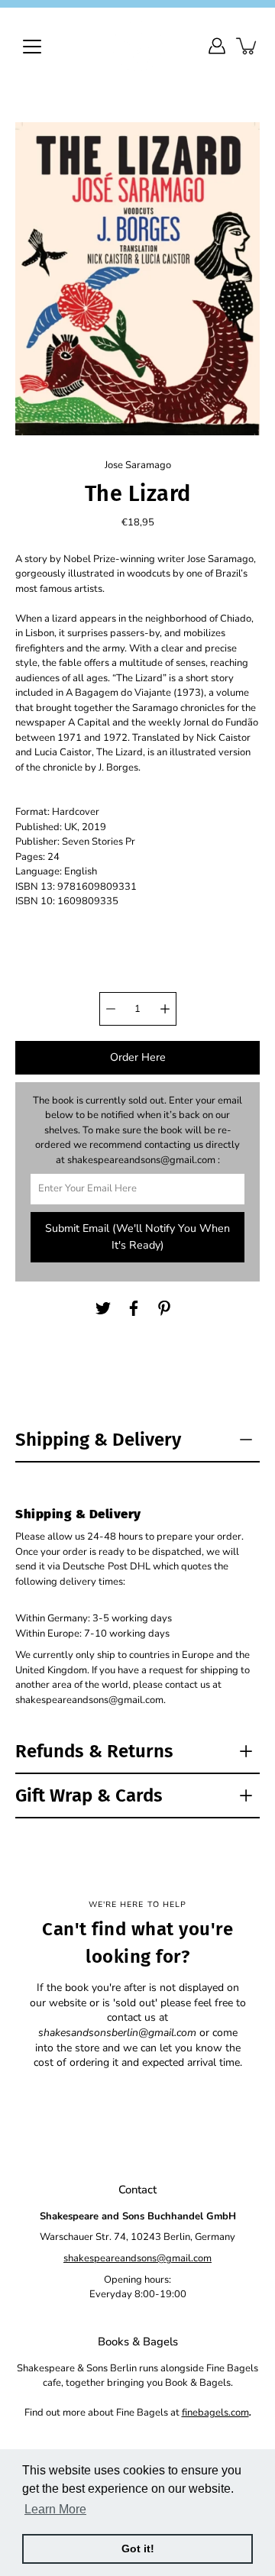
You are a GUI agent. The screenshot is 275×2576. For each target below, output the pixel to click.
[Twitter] (103, 1308)
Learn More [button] (55, 2509)
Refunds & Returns (94, 1751)
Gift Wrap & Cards (89, 1795)
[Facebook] (134, 1308)
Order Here (138, 1057)
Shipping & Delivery (98, 1440)
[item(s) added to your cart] (247, 46)
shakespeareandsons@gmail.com (137, 2258)
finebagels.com (215, 2413)
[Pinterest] (164, 1308)
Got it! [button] (138, 2549)
